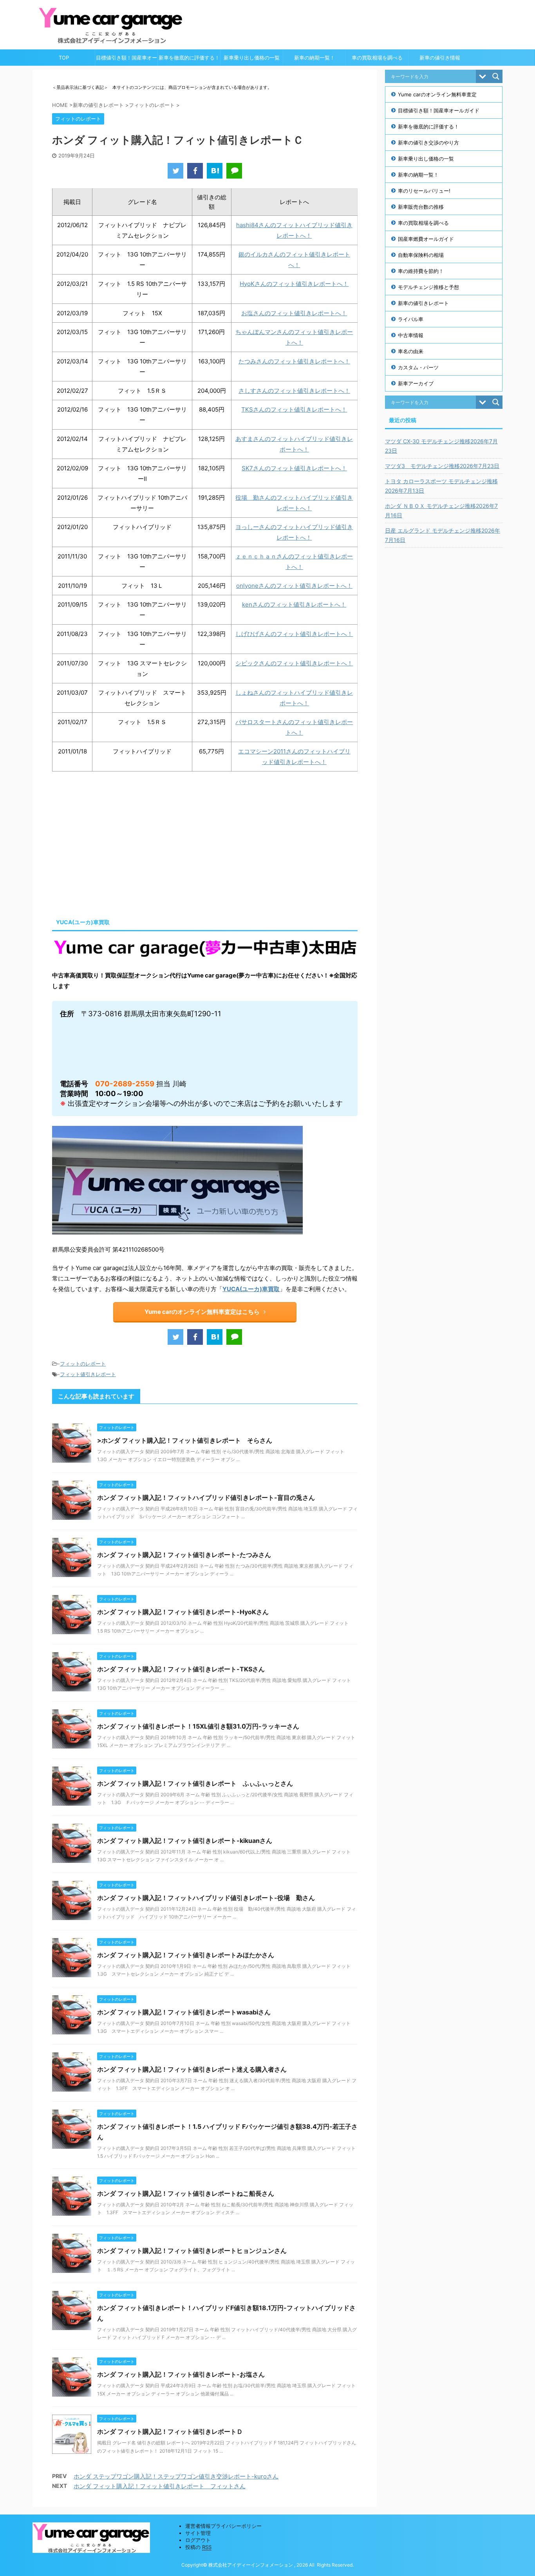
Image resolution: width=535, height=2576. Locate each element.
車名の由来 (411, 351)
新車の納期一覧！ (314, 58)
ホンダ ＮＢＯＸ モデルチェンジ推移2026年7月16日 (441, 510)
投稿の (198, 2547)
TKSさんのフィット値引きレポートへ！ (294, 409)
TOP (64, 58)
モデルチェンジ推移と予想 (428, 287)
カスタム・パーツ (418, 367)
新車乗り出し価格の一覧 (252, 58)
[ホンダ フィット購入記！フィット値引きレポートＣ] (215, 171)
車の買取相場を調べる (377, 58)
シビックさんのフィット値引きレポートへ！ (294, 663)
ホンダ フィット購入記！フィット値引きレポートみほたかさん (186, 1955)
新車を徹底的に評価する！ (189, 58)
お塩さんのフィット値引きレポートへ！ (294, 313)
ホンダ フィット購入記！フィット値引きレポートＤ (170, 2431)
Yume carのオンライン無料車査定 (437, 94)
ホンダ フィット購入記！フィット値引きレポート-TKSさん (181, 1669)
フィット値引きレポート (88, 1374)
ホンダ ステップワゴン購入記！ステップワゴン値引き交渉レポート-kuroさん (176, 2476)
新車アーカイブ (416, 383)
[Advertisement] (118, 842)
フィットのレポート (83, 1364)
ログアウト (198, 2540)
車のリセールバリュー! (424, 191)
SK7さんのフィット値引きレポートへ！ (294, 468)
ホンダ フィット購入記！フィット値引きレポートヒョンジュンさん (192, 2251)
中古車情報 (411, 335)
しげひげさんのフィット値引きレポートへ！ (294, 634)
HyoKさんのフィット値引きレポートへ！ (294, 284)
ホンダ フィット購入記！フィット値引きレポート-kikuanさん (185, 1841)
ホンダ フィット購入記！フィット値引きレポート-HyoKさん (183, 1612)
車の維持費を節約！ (421, 271)
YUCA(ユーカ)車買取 (251, 1289)
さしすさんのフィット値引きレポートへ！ (294, 391)
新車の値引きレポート (423, 303)
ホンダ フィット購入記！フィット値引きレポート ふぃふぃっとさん (195, 1783)
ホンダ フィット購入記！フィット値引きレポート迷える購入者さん (192, 2069)
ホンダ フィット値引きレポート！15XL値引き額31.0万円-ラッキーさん (198, 1726)
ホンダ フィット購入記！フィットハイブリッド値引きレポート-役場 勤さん (206, 1898)
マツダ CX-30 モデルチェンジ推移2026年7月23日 (441, 446)
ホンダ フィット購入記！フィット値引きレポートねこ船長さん (186, 2193)
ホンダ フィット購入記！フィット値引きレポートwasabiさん (184, 2012)
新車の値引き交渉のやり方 (428, 143)
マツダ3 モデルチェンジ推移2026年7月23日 (442, 466)
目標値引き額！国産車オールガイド (127, 60)
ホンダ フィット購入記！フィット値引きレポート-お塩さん (181, 2374)
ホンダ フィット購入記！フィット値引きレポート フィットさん (160, 2486)
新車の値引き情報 (440, 58)
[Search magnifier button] (496, 76)
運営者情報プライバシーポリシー (223, 2526)
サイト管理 (198, 2533)
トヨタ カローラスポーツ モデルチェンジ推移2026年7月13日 (441, 486)
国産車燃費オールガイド (426, 239)
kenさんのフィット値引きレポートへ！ (294, 604)
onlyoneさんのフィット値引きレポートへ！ (294, 586)
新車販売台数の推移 (421, 207)
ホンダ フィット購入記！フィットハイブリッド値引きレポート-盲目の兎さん (206, 1498)
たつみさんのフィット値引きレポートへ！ (294, 361)
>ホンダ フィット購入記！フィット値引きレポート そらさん (185, 1440)
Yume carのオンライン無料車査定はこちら (202, 1312)
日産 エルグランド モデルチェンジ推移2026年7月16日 (443, 535)
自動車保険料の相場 (421, 255)
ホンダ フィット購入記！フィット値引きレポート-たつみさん (184, 1555)
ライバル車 (411, 319)
